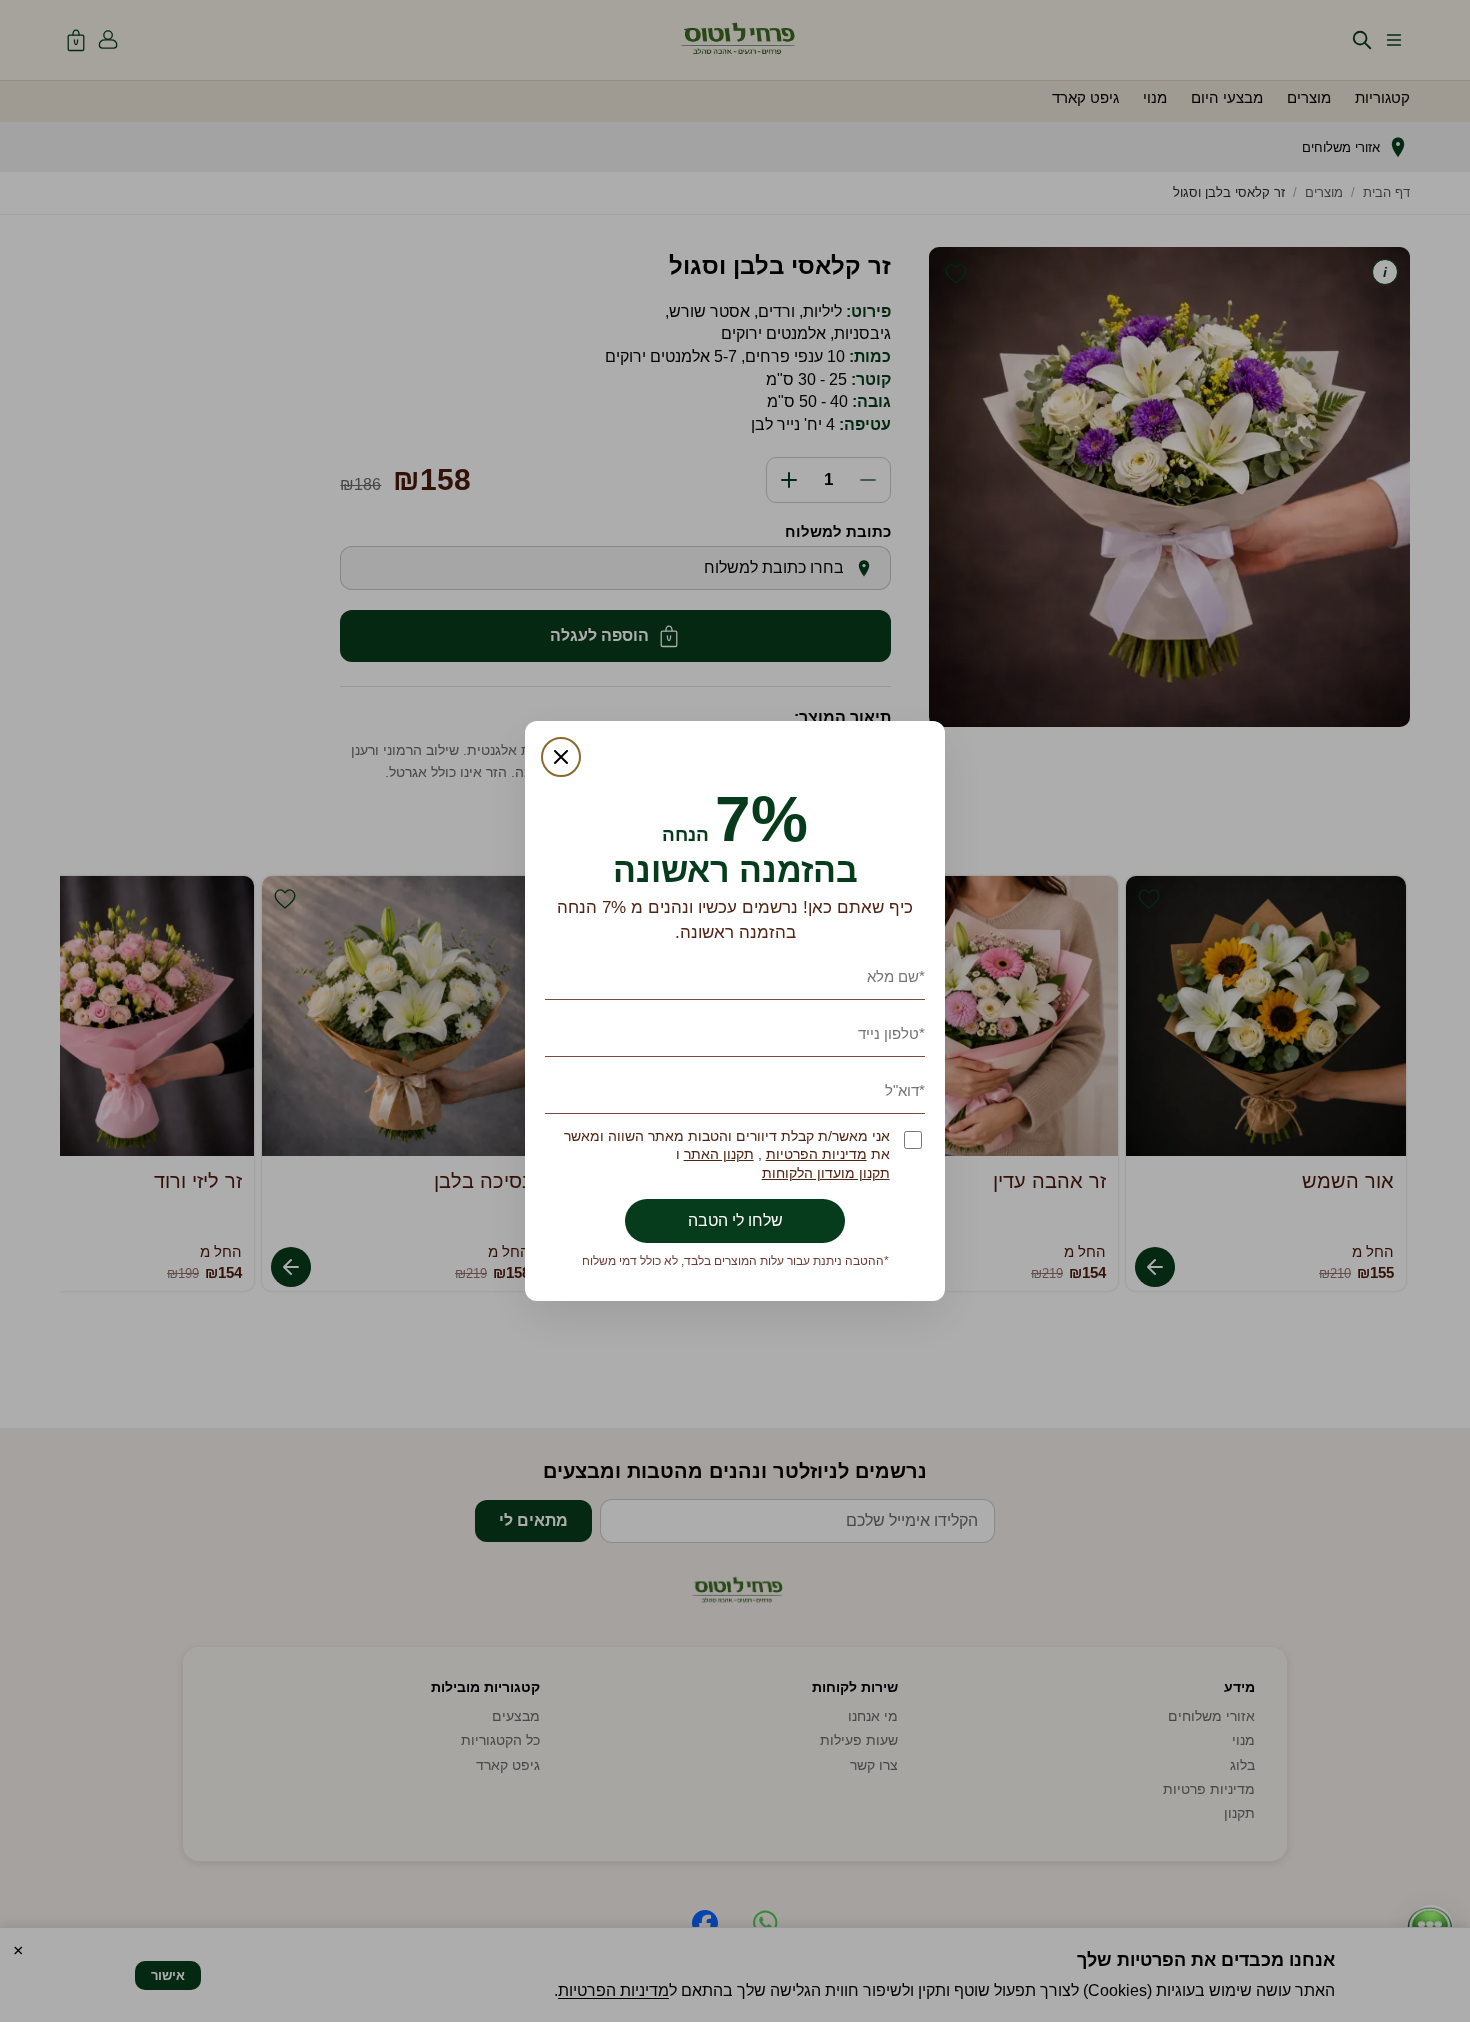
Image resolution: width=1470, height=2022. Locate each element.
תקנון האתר (719, 1154)
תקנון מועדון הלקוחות (826, 1173)
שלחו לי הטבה (735, 1220)
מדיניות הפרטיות (816, 1154)
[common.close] (561, 757)
